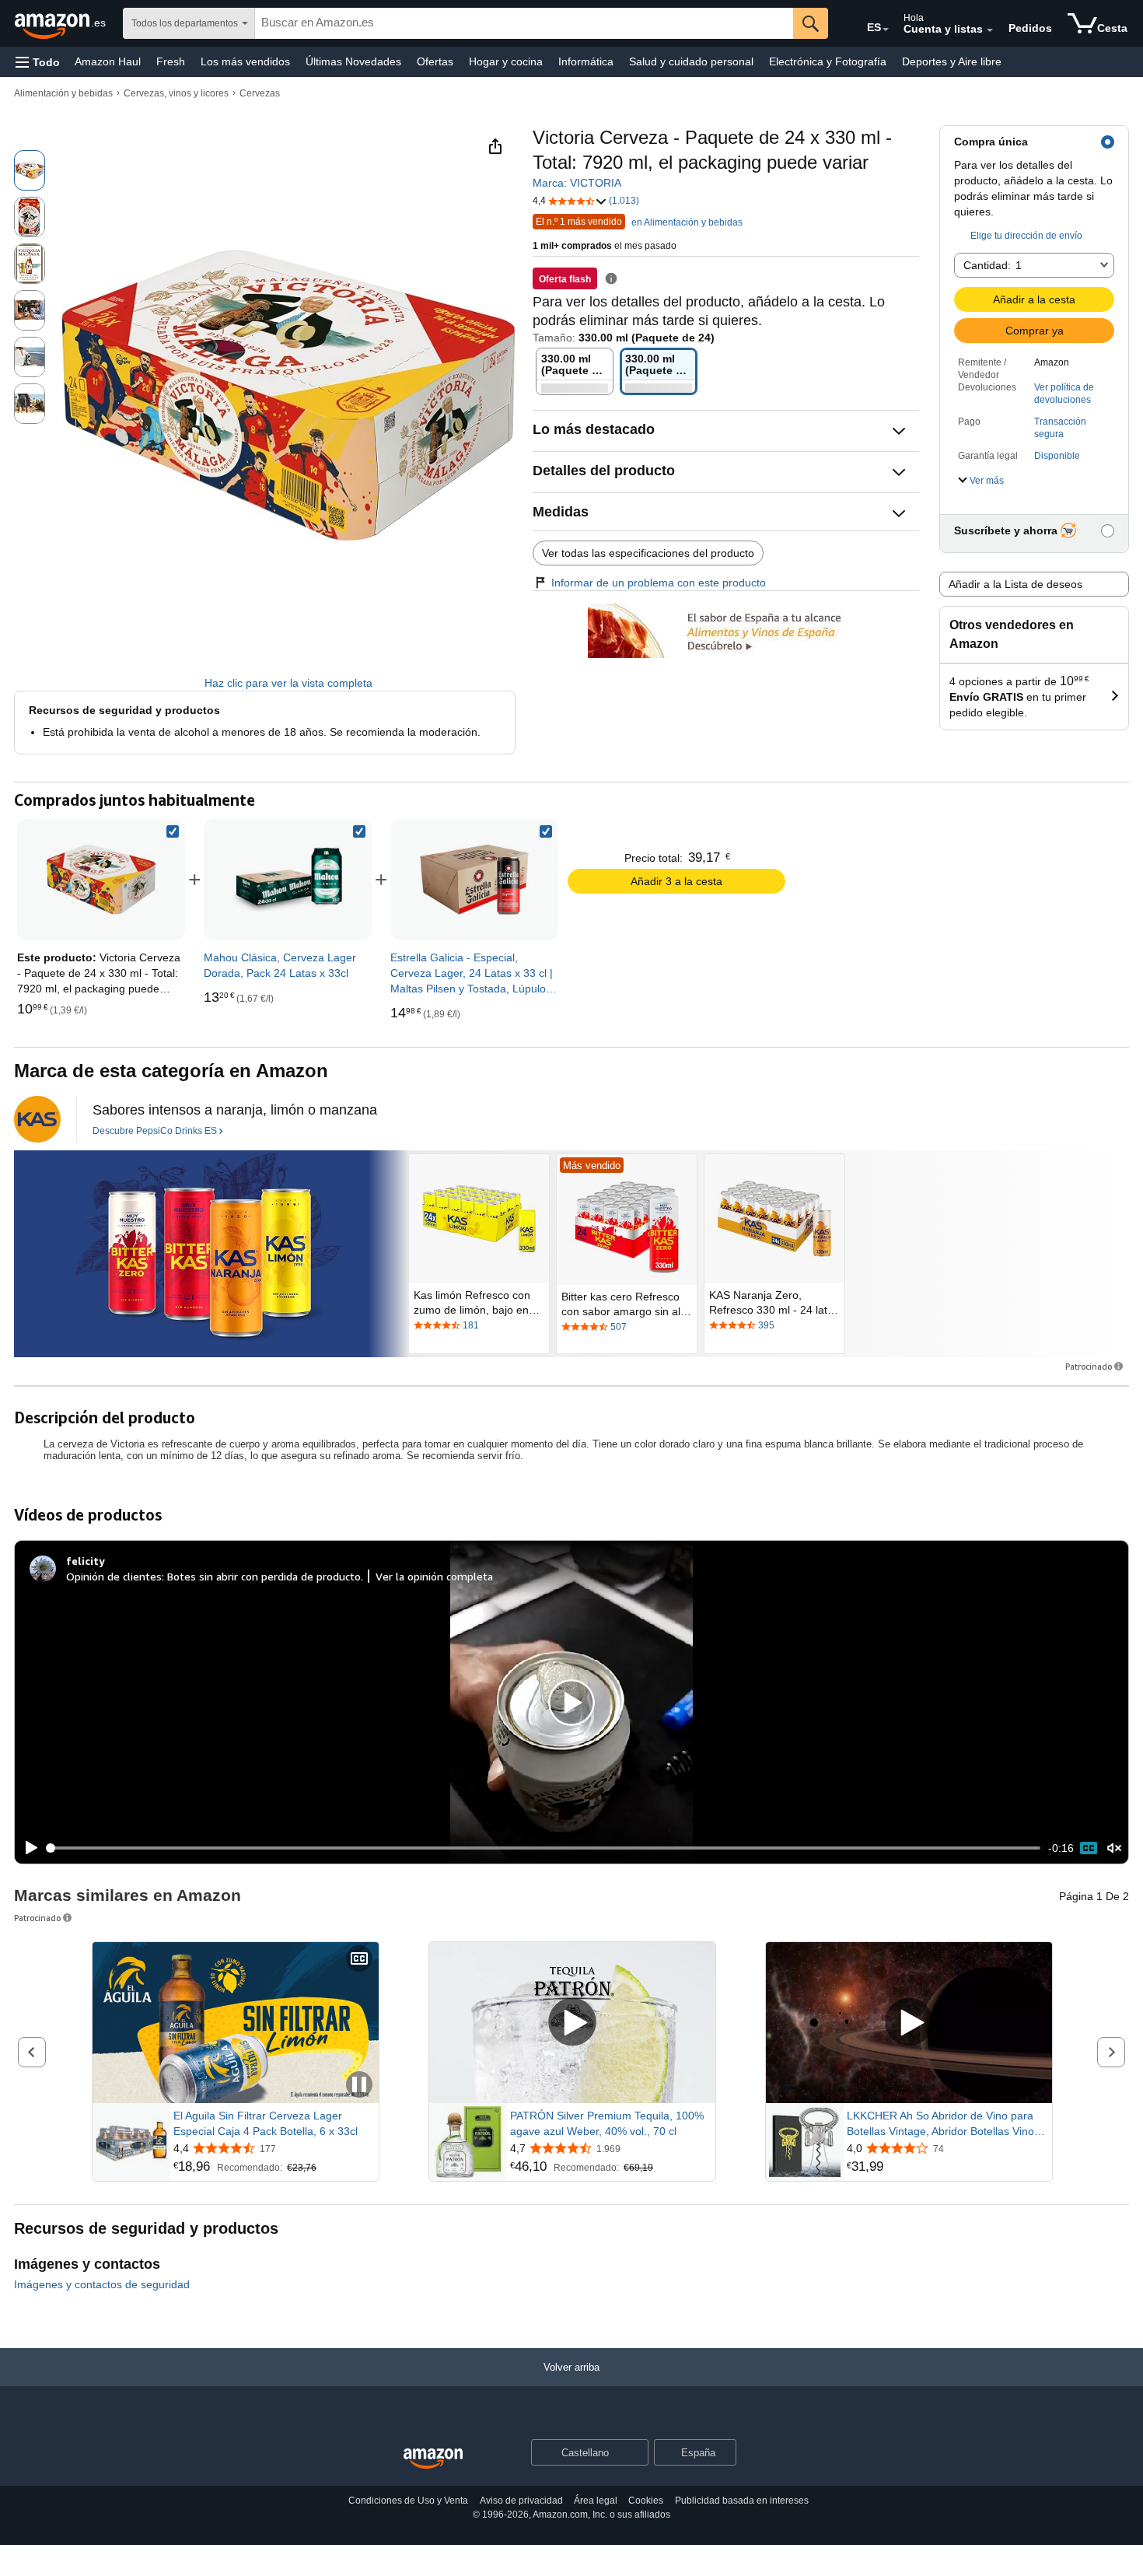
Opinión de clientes (114, 1576)
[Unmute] (1114, 1848)
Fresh (171, 61)
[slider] (544, 1848)
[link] (288, 880)
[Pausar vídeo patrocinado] (359, 2086)
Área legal (596, 2501)
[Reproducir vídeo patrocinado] (572, 2023)
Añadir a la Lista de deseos (1015, 584)
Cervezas (260, 93)
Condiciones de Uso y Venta (408, 2501)
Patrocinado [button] (1089, 1366)
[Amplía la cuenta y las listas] (990, 30)
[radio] (30, 170)
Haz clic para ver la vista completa (288, 683)
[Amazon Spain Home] (433, 2459)
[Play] (27, 1848)
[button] (38, 62)
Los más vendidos (245, 61)
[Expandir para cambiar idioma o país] (886, 30)
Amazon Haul (108, 61)
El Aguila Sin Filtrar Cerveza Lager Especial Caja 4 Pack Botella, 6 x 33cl (266, 2123)
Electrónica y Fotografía (828, 61)
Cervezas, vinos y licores (176, 93)
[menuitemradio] (1089, 1848)
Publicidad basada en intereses (742, 2501)
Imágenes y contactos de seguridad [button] (102, 2284)
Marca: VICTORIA (577, 183)
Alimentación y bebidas (63, 93)
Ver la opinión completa (434, 1576)
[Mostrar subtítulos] (359, 1960)
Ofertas (435, 61)
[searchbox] (524, 23)
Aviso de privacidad (521, 2501)
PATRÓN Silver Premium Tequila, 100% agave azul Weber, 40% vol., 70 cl (607, 2123)
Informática (586, 61)
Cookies (646, 2501)
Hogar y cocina (506, 61)
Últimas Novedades (353, 61)
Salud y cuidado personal (691, 61)
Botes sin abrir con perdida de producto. (265, 1576)
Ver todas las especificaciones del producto (648, 553)
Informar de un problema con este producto (659, 583)
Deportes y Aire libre (952, 61)
